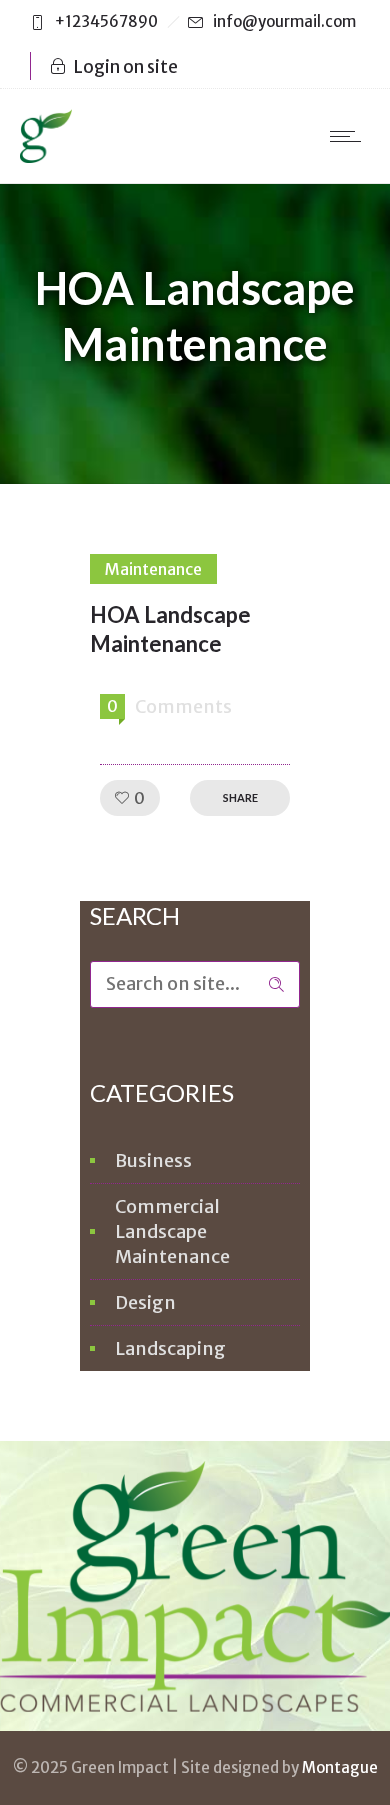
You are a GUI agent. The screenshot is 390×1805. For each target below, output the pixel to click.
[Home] (46, 157)
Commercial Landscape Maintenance (172, 1231)
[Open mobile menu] (350, 136)
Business (153, 1160)
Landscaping (170, 1348)
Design (145, 1302)
